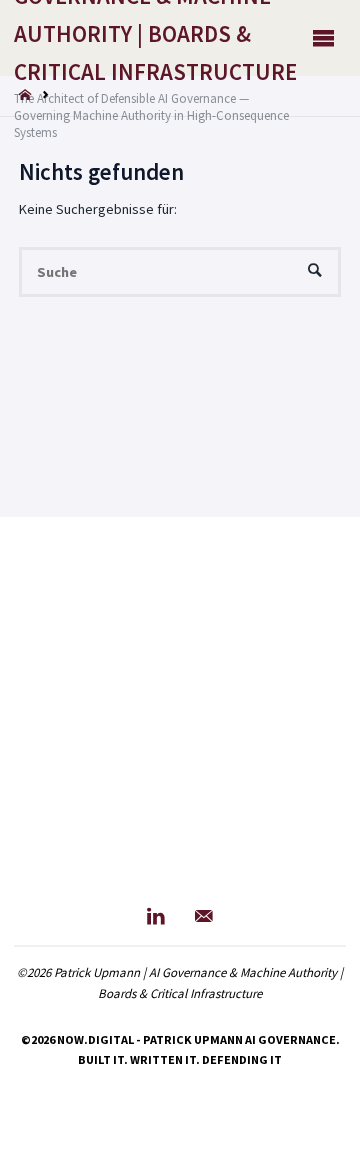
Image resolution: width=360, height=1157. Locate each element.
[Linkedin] (156, 916)
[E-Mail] (204, 916)
